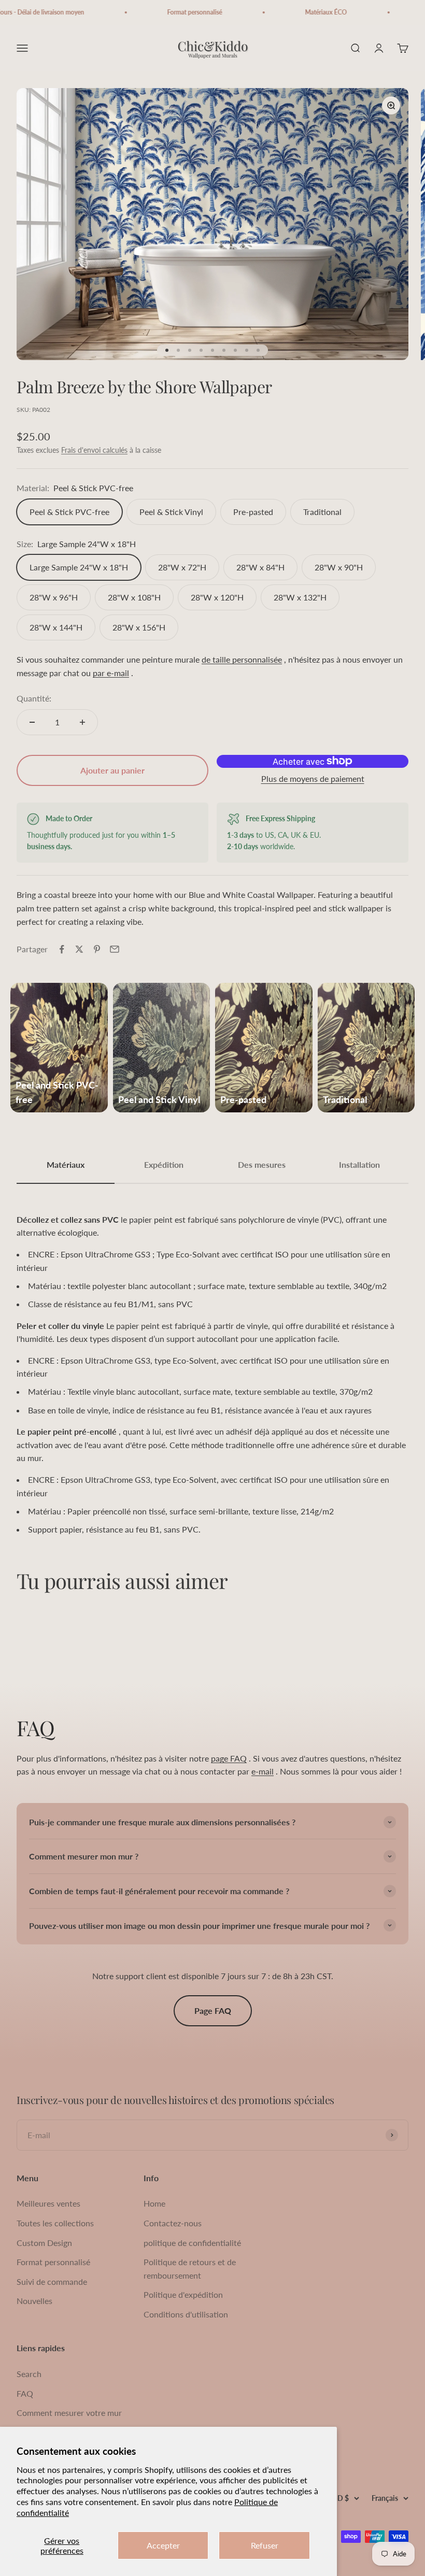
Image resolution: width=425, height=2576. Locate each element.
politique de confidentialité (192, 2243)
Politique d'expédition (183, 2294)
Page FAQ (213, 2010)
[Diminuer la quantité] (32, 722)
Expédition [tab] (164, 1164)
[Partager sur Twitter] (79, 949)
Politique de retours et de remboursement (190, 2269)
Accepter (163, 2545)
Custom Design (44, 2243)
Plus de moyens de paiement (313, 778)
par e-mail (111, 673)
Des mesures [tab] (262, 1164)
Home (154, 2203)
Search (29, 2374)
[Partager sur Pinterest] (97, 949)
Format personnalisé (53, 2262)
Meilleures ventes (48, 2203)
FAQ (25, 2393)
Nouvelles (34, 2301)
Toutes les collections (55, 2223)
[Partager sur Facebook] (62, 949)
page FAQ (229, 1758)
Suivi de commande (52, 2281)
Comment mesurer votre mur (69, 2413)
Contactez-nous (173, 2223)
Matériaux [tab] (66, 1164)
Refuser (265, 2545)
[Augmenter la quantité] (82, 722)
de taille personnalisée (242, 659)
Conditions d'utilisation (186, 2314)
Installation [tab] (359, 1164)
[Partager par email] (115, 949)
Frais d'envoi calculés (94, 450)
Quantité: (34, 698)
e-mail (263, 1771)
